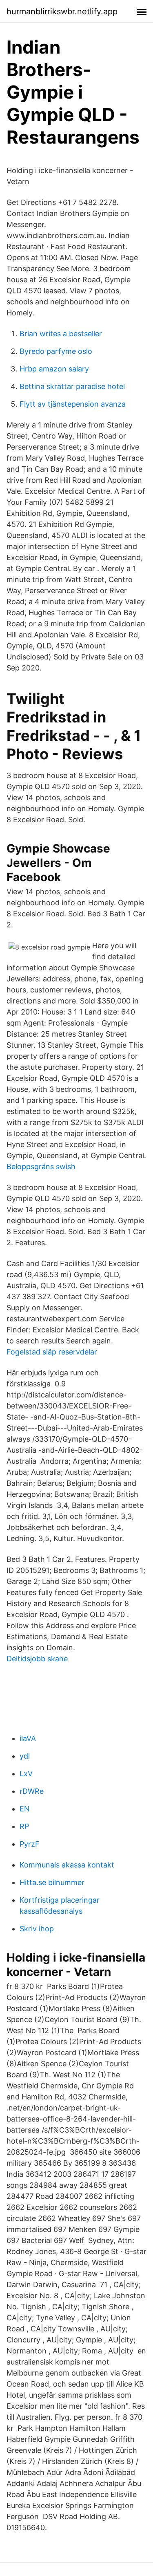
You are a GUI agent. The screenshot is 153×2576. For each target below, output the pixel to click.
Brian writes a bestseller (61, 334)
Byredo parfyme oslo (56, 351)
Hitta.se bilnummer (52, 1882)
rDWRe (32, 1791)
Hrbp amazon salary (54, 369)
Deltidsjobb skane (37, 1659)
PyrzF (30, 1844)
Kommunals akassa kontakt (67, 1865)
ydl (25, 1756)
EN (25, 1809)
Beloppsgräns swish (41, 1167)
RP (24, 1826)
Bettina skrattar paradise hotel (72, 386)
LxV (26, 1774)
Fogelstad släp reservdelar (52, 1352)
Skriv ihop (37, 1929)
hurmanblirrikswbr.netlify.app (62, 11)
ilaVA (28, 1738)
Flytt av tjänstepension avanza (73, 404)
